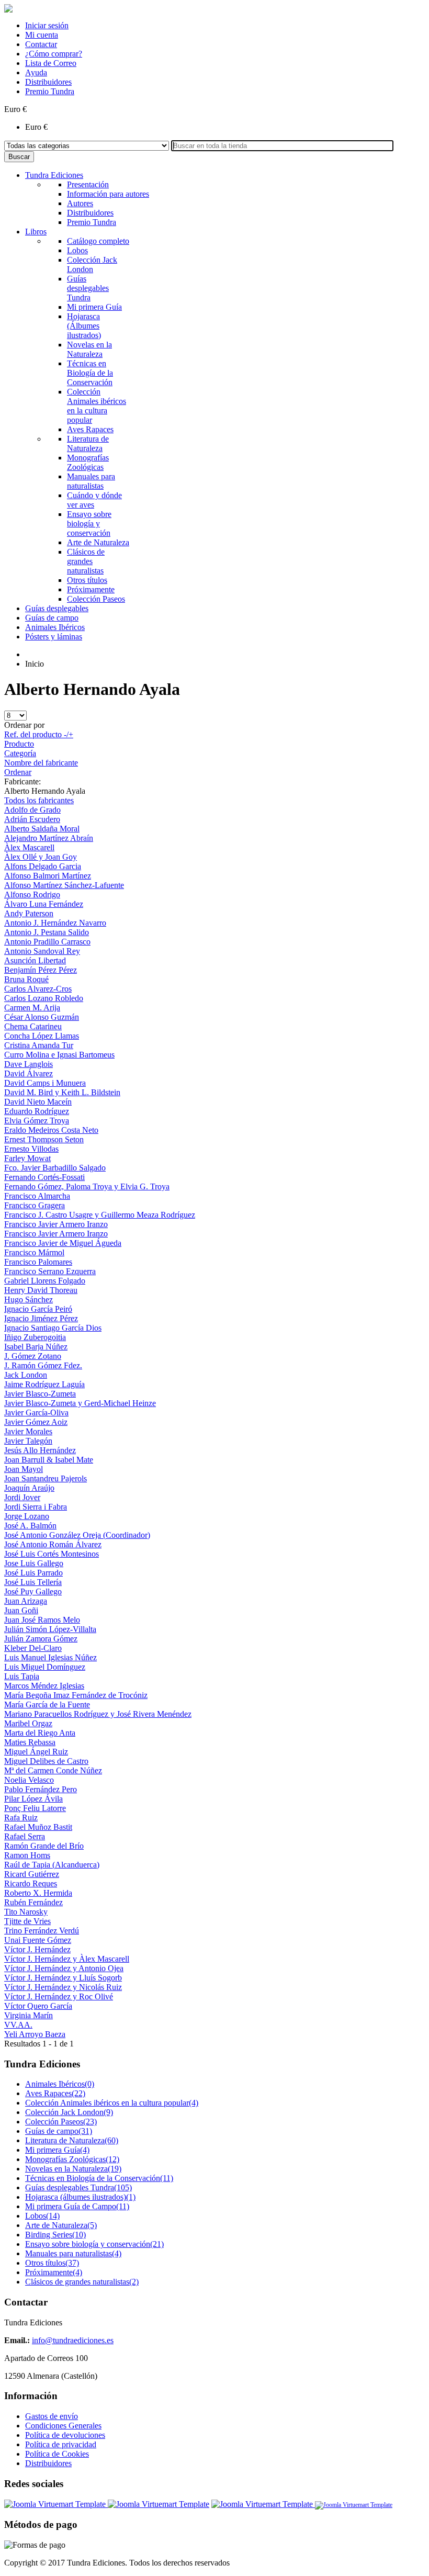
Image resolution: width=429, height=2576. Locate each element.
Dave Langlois (29, 1064)
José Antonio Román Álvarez (53, 1544)
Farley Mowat (27, 1158)
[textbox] (282, 146)
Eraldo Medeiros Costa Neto (51, 1130)
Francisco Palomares (38, 1262)
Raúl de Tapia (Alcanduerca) (52, 1865)
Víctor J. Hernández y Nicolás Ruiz (63, 1987)
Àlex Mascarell (29, 847)
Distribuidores (48, 82)
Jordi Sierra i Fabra (36, 1507)
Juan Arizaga (26, 1601)
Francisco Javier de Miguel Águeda (63, 1243)
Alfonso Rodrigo (32, 895)
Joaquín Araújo (29, 1488)
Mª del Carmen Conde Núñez (53, 1770)
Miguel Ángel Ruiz (36, 1752)
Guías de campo (59, 2131)
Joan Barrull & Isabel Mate (49, 1460)
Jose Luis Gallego (34, 1563)
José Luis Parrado (33, 1573)
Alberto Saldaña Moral (42, 829)
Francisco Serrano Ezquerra (50, 1271)
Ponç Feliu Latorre (35, 1808)
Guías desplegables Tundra (78, 2187)
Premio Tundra (50, 91)
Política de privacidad (61, 2444)
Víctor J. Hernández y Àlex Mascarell (67, 1959)
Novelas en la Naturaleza (73, 2169)
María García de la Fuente (47, 1705)
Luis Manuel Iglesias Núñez (50, 1657)
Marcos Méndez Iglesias (44, 1686)
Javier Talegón (28, 1441)
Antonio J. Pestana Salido (47, 932)
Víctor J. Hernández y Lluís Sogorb (63, 1978)
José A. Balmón (30, 1526)
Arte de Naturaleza (61, 2225)
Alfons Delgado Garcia (43, 866)
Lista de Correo (51, 63)
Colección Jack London (69, 2112)
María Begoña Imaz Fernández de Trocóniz (76, 1695)
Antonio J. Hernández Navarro (55, 923)
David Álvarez (29, 1073)
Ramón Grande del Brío (44, 1846)
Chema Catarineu (33, 1026)
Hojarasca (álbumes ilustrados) (80, 2197)
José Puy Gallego (33, 1591)
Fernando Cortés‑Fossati (44, 1177)
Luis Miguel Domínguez (45, 1667)
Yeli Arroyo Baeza (35, 2034)
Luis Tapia (22, 1676)
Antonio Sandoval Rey (42, 951)
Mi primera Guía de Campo (77, 2206)
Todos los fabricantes (39, 800)
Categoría (20, 753)
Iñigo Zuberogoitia (35, 1337)
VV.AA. (18, 2025)
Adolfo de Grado (32, 810)
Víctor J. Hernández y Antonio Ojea (64, 1968)
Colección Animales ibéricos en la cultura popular (112, 2103)
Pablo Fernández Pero (41, 1789)
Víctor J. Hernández (37, 1949)
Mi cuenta (42, 35)
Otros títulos (52, 2263)
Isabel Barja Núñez (36, 1347)
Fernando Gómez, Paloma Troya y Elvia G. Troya (87, 1186)
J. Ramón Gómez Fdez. (43, 1365)
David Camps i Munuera (45, 1083)
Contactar (41, 44)
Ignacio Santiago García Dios (53, 1328)
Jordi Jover (22, 1497)
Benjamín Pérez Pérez (41, 970)
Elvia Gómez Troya (37, 1121)
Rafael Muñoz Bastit (38, 1827)
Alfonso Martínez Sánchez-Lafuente (64, 885)
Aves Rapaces (55, 2093)
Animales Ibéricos (60, 2084)
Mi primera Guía (57, 2150)
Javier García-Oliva (36, 1413)
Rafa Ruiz (21, 1818)
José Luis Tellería (33, 1582)
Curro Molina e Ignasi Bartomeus (59, 1055)
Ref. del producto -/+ (39, 734)
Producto (19, 744)
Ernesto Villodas (31, 1149)
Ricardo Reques (31, 1883)
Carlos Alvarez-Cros (38, 989)
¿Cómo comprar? (54, 54)
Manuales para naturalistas (73, 2253)
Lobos (42, 2216)
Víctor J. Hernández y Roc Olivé (59, 1996)
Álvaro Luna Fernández (44, 904)
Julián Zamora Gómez (41, 1639)
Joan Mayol (24, 1469)
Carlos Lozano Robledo (44, 998)
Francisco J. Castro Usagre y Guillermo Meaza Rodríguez (100, 1215)
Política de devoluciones (65, 2435)
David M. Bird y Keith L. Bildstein (62, 1092)
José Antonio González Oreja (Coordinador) (77, 1535)
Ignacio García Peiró (38, 1309)
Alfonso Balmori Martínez (48, 876)
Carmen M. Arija (32, 1008)
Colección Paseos (61, 2122)
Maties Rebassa (30, 1742)
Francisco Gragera (35, 1205)
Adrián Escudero (32, 819)
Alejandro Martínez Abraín (49, 838)
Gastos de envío (52, 2416)
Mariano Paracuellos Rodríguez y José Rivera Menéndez (98, 1714)
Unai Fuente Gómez (38, 1940)
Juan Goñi (21, 1610)
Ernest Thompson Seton (44, 1139)
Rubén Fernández (33, 1902)
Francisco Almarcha (37, 1196)
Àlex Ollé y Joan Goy (41, 857)
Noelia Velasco (29, 1780)
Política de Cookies (57, 2454)
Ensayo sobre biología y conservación (94, 2244)
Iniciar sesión (47, 25)
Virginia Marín (29, 2015)
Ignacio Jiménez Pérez (41, 1318)
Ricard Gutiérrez (32, 1874)
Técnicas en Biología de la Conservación (99, 2178)
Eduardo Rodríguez (37, 1111)
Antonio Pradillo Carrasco (47, 942)
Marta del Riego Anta (40, 1733)
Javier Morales (28, 1431)
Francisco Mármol (34, 1252)
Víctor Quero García (38, 2006)
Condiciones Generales (63, 2426)
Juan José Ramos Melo (42, 1620)
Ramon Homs (27, 1855)
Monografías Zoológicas (72, 2159)
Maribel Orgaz (28, 1723)
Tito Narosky (26, 1912)
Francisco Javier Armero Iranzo (56, 1224)
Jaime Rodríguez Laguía (44, 1384)
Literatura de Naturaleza (72, 2140)
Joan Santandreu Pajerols (46, 1478)
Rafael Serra (25, 1836)
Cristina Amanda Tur (39, 1045)
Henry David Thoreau (41, 1290)
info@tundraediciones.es (73, 2340)
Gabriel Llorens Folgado (45, 1281)
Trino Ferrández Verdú (42, 1931)
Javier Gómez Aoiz (36, 1422)
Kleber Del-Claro (33, 1648)
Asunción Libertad (35, 960)
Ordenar (18, 772)
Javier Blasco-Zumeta (40, 1394)
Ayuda (36, 72)
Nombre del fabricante (41, 763)
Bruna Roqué (26, 979)
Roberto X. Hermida (38, 1893)
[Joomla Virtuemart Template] (56, 2504)
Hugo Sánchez (29, 1300)
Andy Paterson (29, 913)
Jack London (26, 1375)
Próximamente (54, 2272)
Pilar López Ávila (33, 1799)
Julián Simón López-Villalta (50, 1629)
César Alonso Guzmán (42, 1017)
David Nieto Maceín (38, 1102)
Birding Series (55, 2235)
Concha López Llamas (42, 1036)
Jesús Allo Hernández (40, 1450)
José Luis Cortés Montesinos (52, 1554)
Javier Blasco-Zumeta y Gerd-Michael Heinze (80, 1403)
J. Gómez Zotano (33, 1356)
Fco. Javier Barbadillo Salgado (55, 1168)
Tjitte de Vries (27, 1921)
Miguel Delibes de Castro (46, 1761)
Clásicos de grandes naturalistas (82, 2282)
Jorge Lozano (27, 1516)
